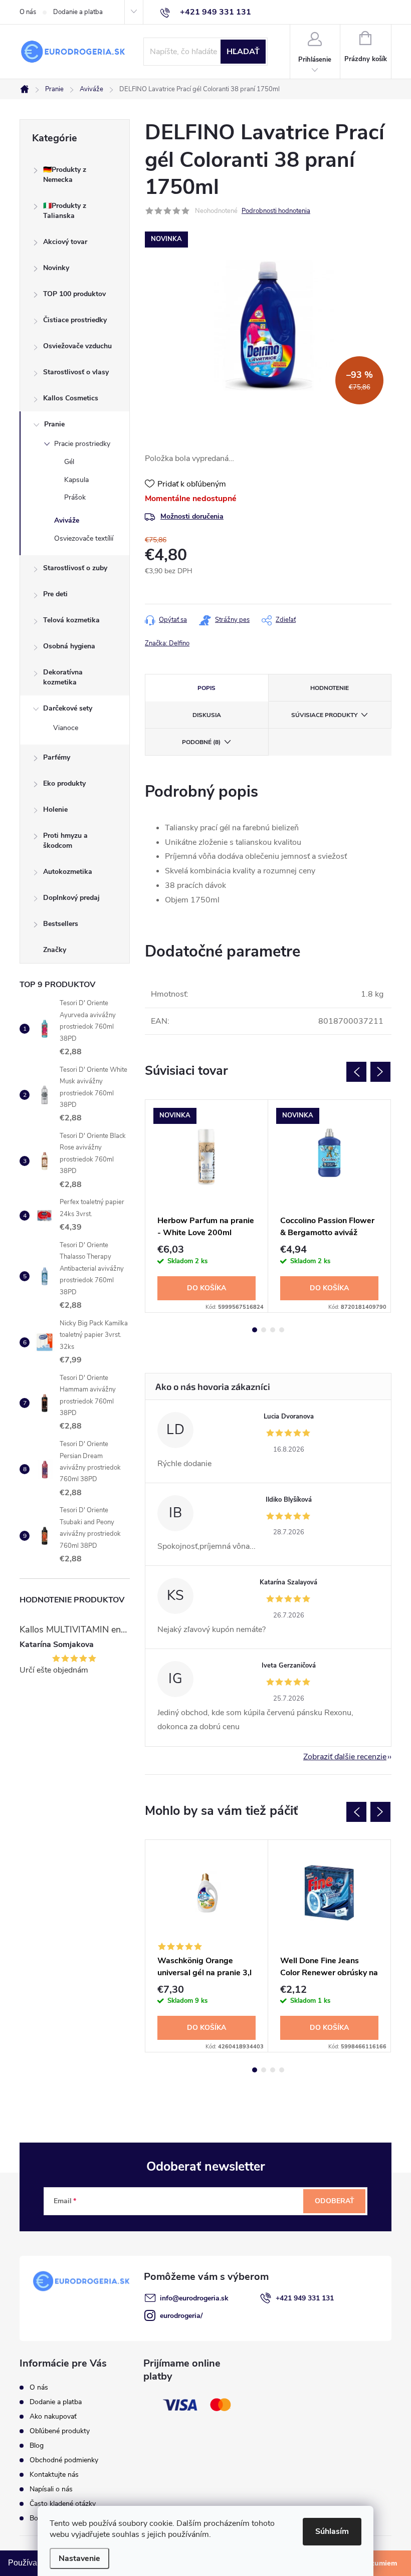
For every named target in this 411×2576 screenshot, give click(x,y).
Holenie (55, 809)
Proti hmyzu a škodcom (65, 841)
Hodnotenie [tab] (330, 688)
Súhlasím (332, 2531)
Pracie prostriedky (82, 444)
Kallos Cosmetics (71, 398)
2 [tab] (264, 1330)
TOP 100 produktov (74, 294)
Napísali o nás (51, 2489)
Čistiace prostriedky (75, 320)
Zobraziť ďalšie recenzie (345, 1757)
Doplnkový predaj (71, 898)
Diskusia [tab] (207, 715)
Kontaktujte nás (54, 2475)
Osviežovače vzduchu (77, 346)
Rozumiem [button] (379, 2563)
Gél (69, 462)
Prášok (75, 497)
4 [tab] (282, 1330)
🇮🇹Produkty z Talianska (65, 211)
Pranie (54, 424)
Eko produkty (64, 783)
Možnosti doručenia (192, 516)
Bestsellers (61, 924)
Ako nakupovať (53, 2416)
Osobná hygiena (69, 646)
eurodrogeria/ (181, 2316)
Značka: (167, 643)
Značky (55, 950)
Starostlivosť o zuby (75, 568)
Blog (37, 2445)
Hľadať (243, 52)
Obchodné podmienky (64, 2460)
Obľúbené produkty (60, 2431)
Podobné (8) (201, 742)
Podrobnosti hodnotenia (276, 211)
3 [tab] (273, 1330)
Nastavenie (79, 2558)
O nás (28, 12)
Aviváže (67, 520)
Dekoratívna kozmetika (63, 677)
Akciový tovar (65, 242)
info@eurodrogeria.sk (194, 2298)
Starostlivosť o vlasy (76, 372)
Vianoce (66, 728)
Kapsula (76, 480)
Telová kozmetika (71, 620)
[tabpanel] (207, 1206)
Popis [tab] (207, 688)
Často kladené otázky (63, 2504)
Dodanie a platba (78, 12)
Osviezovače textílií (84, 538)
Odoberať (335, 2201)
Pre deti (55, 594)
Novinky (56, 268)
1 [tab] (255, 1330)
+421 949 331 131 (305, 2298)
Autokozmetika (68, 872)
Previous (356, 1072)
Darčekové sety (68, 708)
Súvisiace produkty (324, 715)
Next (380, 1072)
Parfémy (57, 757)
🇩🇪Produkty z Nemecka (65, 175)
